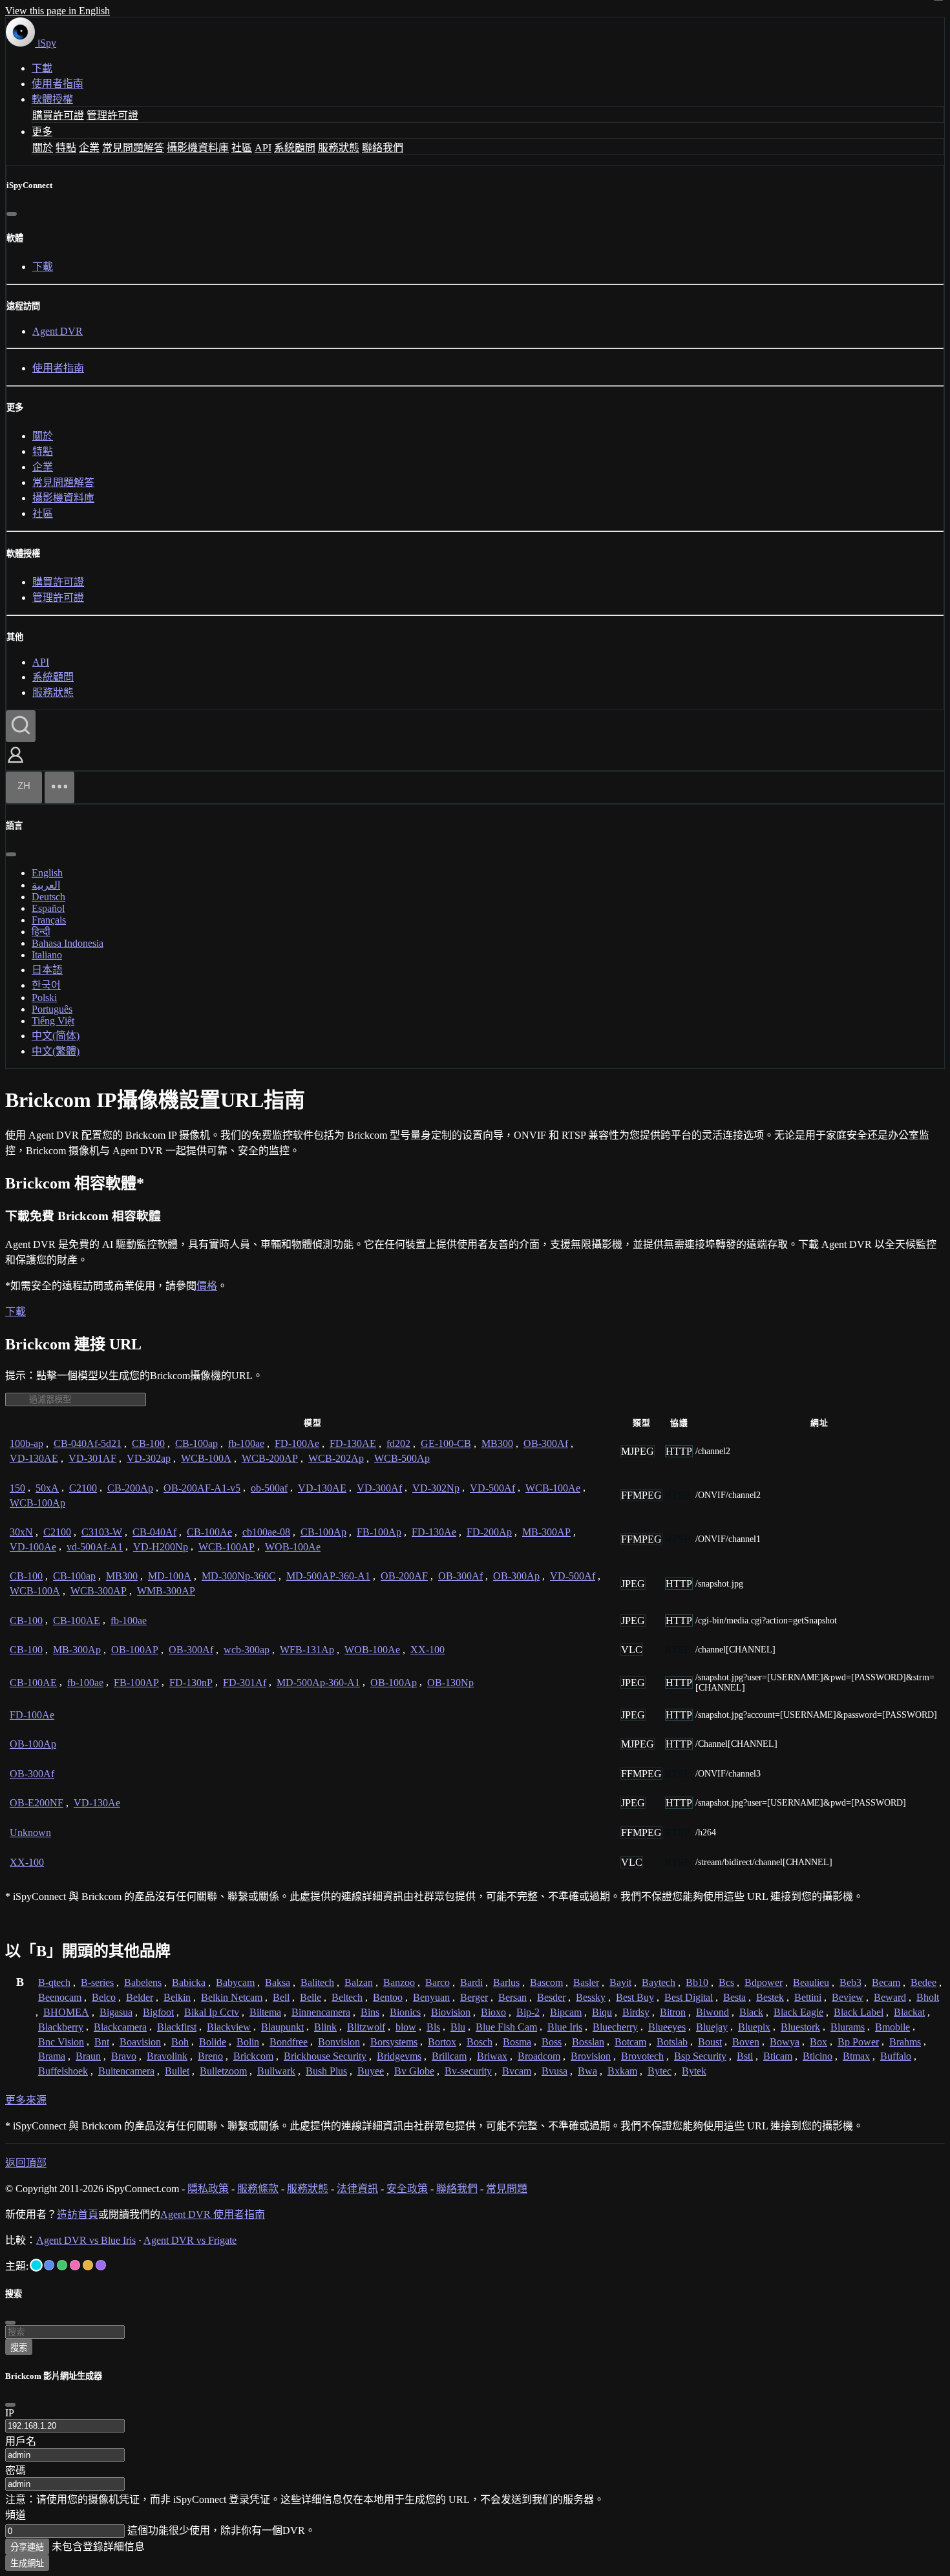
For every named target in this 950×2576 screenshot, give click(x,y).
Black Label (859, 2012)
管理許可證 (112, 115)
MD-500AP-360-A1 (328, 1576)
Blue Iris (565, 2027)
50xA (47, 1488)
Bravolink (167, 2056)
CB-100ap (196, 1443)
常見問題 (507, 2189)
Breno (210, 2056)
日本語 (47, 970)
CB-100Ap (323, 1532)
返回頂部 (26, 2163)
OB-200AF (404, 1576)
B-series (97, 1982)
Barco (438, 1982)
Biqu (602, 2012)
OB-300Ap (516, 1576)
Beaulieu (811, 1982)
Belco (104, 1997)
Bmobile (892, 2027)
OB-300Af (546, 1443)
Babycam (235, 1982)
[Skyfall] (62, 2265)
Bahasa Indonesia (68, 943)
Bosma (517, 2042)
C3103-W (102, 1532)
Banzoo (399, 1982)
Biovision (451, 2012)
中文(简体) (56, 1036)
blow (406, 2027)
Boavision (140, 2042)
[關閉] (12, 214)
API (263, 148)
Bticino (818, 2056)
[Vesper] (101, 2265)
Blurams (848, 2027)
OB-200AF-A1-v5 (202, 1488)
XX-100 (428, 1650)
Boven (746, 2042)
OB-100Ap (394, 1683)
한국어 (46, 985)
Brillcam (449, 2056)
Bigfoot (158, 2012)
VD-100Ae (33, 1547)
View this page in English (58, 11)
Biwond (712, 2012)
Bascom (546, 1982)
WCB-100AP (227, 1547)
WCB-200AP (270, 1458)
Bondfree (289, 2042)
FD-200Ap (489, 1532)
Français (49, 920)
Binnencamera (321, 2012)
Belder (140, 1997)
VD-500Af (492, 1488)
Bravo (124, 2056)
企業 (89, 148)
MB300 (497, 1443)
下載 (42, 68)
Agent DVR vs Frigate (190, 2240)
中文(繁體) (56, 1051)
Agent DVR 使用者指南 (213, 2214)
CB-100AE (77, 1621)
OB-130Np (450, 1683)
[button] (16, 764)
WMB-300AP (166, 1591)
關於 (43, 148)
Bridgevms (399, 2056)
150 (17, 1488)
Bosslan (588, 2042)
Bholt (928, 1997)
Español (48, 908)
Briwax (492, 2056)
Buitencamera (126, 2071)
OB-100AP (135, 1650)
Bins (370, 2012)
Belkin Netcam (232, 1997)
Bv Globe (414, 2071)
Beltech (347, 1997)
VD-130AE (34, 1458)
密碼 (16, 2470)
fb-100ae (246, 1443)
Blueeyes (667, 2027)
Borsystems (394, 2042)
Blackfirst (177, 2027)
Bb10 (697, 1982)
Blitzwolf (366, 2027)
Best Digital (689, 1997)
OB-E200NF (37, 1803)
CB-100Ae (209, 1532)
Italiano (47, 955)
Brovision (591, 2056)
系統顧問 (295, 148)
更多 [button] (42, 132)
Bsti (745, 2056)
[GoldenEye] (88, 2265)
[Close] (10, 2405)
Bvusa (554, 2071)
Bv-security (468, 2071)
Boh (180, 2042)
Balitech (317, 1982)
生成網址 (27, 2563)
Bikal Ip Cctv (212, 2012)
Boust (710, 2042)
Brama (52, 2056)
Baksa (278, 1982)
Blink (325, 2027)
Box (818, 2042)
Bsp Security (700, 2056)
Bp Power (858, 2042)
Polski (44, 998)
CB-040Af (154, 1532)
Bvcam (517, 2071)
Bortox (442, 2042)
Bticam (778, 2056)
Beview (848, 1997)
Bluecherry (615, 2027)
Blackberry (61, 2027)
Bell (281, 1997)
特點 (66, 148)
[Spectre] (36, 2265)
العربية (46, 885)
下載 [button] (16, 1312)
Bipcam (566, 2012)
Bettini (808, 1997)
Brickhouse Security (325, 2056)
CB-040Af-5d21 (88, 1443)
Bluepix (754, 2027)
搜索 (19, 2348)
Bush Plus (326, 2071)
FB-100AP (136, 1683)
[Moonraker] (49, 2265)
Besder (551, 1997)
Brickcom (253, 2056)
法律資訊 (357, 2189)
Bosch (480, 2042)
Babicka (189, 1982)
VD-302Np (436, 1488)
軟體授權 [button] (52, 99)
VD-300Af (379, 1488)
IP (10, 2413)
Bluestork (800, 2027)
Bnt (102, 2042)
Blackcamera (120, 2027)
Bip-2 (528, 2012)
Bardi (471, 1982)
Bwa (587, 2071)
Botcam (630, 2042)
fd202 (398, 1443)
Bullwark (276, 2071)
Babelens (143, 1982)
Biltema (265, 2012)
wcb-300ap (247, 1650)
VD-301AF (92, 1458)
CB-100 (148, 1443)
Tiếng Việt (53, 1021)
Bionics (405, 2012)
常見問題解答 (133, 148)
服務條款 (258, 2189)
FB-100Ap (379, 1532)
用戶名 (21, 2441)
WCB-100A (206, 1458)
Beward (890, 1997)
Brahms (905, 2042)
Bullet (177, 2071)
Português (52, 1009)
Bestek (770, 1997)
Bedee (924, 1982)
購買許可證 (58, 115)
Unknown (30, 1832)
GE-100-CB (446, 1443)
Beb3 (850, 1982)
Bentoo (388, 1997)
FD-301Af (245, 1683)
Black (751, 2012)
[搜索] (21, 726)
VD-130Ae (97, 1803)
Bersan (512, 1997)
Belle (311, 1997)
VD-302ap (149, 1458)
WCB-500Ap (402, 1458)
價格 (207, 1286)
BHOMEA (66, 2012)
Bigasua (116, 2012)
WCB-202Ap (336, 1458)
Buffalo (896, 2056)
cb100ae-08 (266, 1532)
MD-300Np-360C (239, 1576)
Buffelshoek (63, 2071)
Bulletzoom (223, 2071)
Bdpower (764, 1982)
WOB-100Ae (293, 1547)
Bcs (726, 1982)
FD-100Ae (297, 1443)
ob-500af (269, 1488)
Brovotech (642, 2056)
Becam (886, 1982)
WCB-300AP (99, 1591)
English (47, 873)
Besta (734, 1997)
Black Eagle (798, 2012)
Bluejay (712, 2027)
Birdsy (636, 2012)
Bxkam (622, 2071)
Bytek (694, 2071)
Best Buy (635, 1997)
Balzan (359, 1982)
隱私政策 (208, 2189)
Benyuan (431, 1997)
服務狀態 (339, 148)
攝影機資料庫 (198, 148)
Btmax (856, 2056)
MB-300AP (546, 1532)
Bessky (591, 1997)
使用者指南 (58, 84)
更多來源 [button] (26, 2100)
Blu (458, 2027)
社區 (242, 148)
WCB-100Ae (553, 1488)
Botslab (672, 2042)
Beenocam (60, 1997)
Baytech (659, 1982)
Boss (552, 2042)
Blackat (909, 2012)
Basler (586, 1982)
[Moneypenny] (75, 2265)
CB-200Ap (130, 1488)
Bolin (248, 2042)
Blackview (229, 2027)
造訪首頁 (78, 2214)
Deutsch (48, 897)
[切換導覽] (59, 787)
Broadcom (539, 2056)
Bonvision (339, 2042)
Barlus (506, 1982)
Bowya (785, 2042)
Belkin (177, 1997)
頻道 (16, 2515)
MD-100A (170, 1576)
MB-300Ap (77, 1650)
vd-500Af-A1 (95, 1547)
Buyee (371, 2071)
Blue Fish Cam (506, 2027)
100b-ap (26, 1443)
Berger (474, 1997)
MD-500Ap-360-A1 (318, 1683)
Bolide (213, 2042)
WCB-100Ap (37, 1503)
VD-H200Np (161, 1547)
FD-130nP (191, 1683)
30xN (21, 1532)
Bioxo (493, 2012)
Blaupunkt (282, 2027)
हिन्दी (41, 932)
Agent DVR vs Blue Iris (86, 2240)
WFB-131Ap (307, 1650)
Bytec (660, 2071)
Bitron (673, 2012)
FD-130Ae (434, 1532)
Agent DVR (58, 331)
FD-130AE (353, 1443)
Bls (433, 2027)
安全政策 (407, 2189)
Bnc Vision (61, 2042)
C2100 (83, 1488)
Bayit (620, 1982)
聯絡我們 (383, 148)
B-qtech (54, 1982)
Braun (88, 2056)
